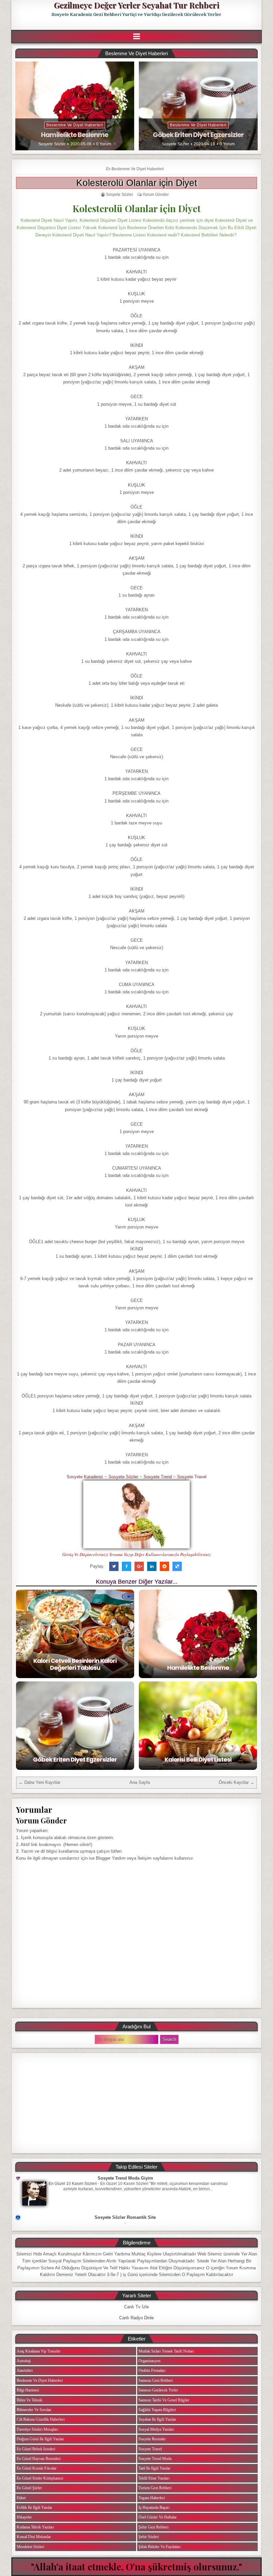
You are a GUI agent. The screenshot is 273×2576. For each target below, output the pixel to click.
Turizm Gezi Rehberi (155, 2488)
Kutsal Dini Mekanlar (34, 2537)
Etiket (21, 2498)
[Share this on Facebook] (127, 1566)
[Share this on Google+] (139, 1566)
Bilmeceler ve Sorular (34, 2410)
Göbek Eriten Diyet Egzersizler (198, 135)
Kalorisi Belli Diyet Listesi (198, 1759)
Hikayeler (24, 2517)
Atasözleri (25, 2370)
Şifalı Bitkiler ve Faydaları (159, 2547)
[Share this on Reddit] (164, 1566)
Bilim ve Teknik (29, 2400)
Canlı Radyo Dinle (136, 2318)
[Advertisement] (136, 2103)
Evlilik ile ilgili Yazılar (34, 2507)
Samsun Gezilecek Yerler (158, 2390)
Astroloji (24, 2361)
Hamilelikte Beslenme (75, 135)
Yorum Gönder (156, 195)
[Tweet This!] (114, 1566)
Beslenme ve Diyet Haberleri (75, 125)
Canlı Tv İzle (136, 2307)
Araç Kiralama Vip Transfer (39, 2351)
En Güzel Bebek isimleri (36, 2449)
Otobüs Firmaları (152, 2370)
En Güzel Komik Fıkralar (37, 2468)
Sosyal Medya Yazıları (156, 2429)
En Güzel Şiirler (29, 2488)
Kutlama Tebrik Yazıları (35, 2527)
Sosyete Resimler (152, 2439)
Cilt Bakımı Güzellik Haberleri (41, 2419)
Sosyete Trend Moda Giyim (125, 2178)
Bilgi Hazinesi (28, 2390)
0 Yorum (104, 144)
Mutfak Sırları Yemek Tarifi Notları (166, 2351)
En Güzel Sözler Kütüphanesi (40, 2478)
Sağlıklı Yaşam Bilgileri (157, 2410)
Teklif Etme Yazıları (154, 2478)
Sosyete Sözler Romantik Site (125, 2217)
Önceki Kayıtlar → (237, 1782)
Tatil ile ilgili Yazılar (154, 2468)
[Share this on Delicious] (177, 1566)
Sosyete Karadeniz (85, 1477)
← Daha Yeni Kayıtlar (39, 1782)
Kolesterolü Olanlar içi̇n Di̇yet (137, 183)
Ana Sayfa (140, 1782)
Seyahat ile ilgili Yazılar (157, 2419)
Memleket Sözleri (30, 2547)
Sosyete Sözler (52, 144)
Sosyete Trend (158, 1477)
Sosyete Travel (192, 1477)
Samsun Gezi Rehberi (156, 2380)
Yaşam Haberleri (152, 2498)
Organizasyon (149, 2361)
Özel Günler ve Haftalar (158, 2517)
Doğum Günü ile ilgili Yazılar (40, 2439)
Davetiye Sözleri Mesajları (37, 2429)
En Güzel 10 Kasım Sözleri (73, 2184)
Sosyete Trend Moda (155, 2459)
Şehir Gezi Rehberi (153, 2527)
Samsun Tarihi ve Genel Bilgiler (164, 2400)
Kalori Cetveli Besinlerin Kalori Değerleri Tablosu (75, 1664)
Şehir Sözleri (149, 2537)
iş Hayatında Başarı (154, 2507)
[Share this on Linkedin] (152, 1566)
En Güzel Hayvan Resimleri (39, 2459)
